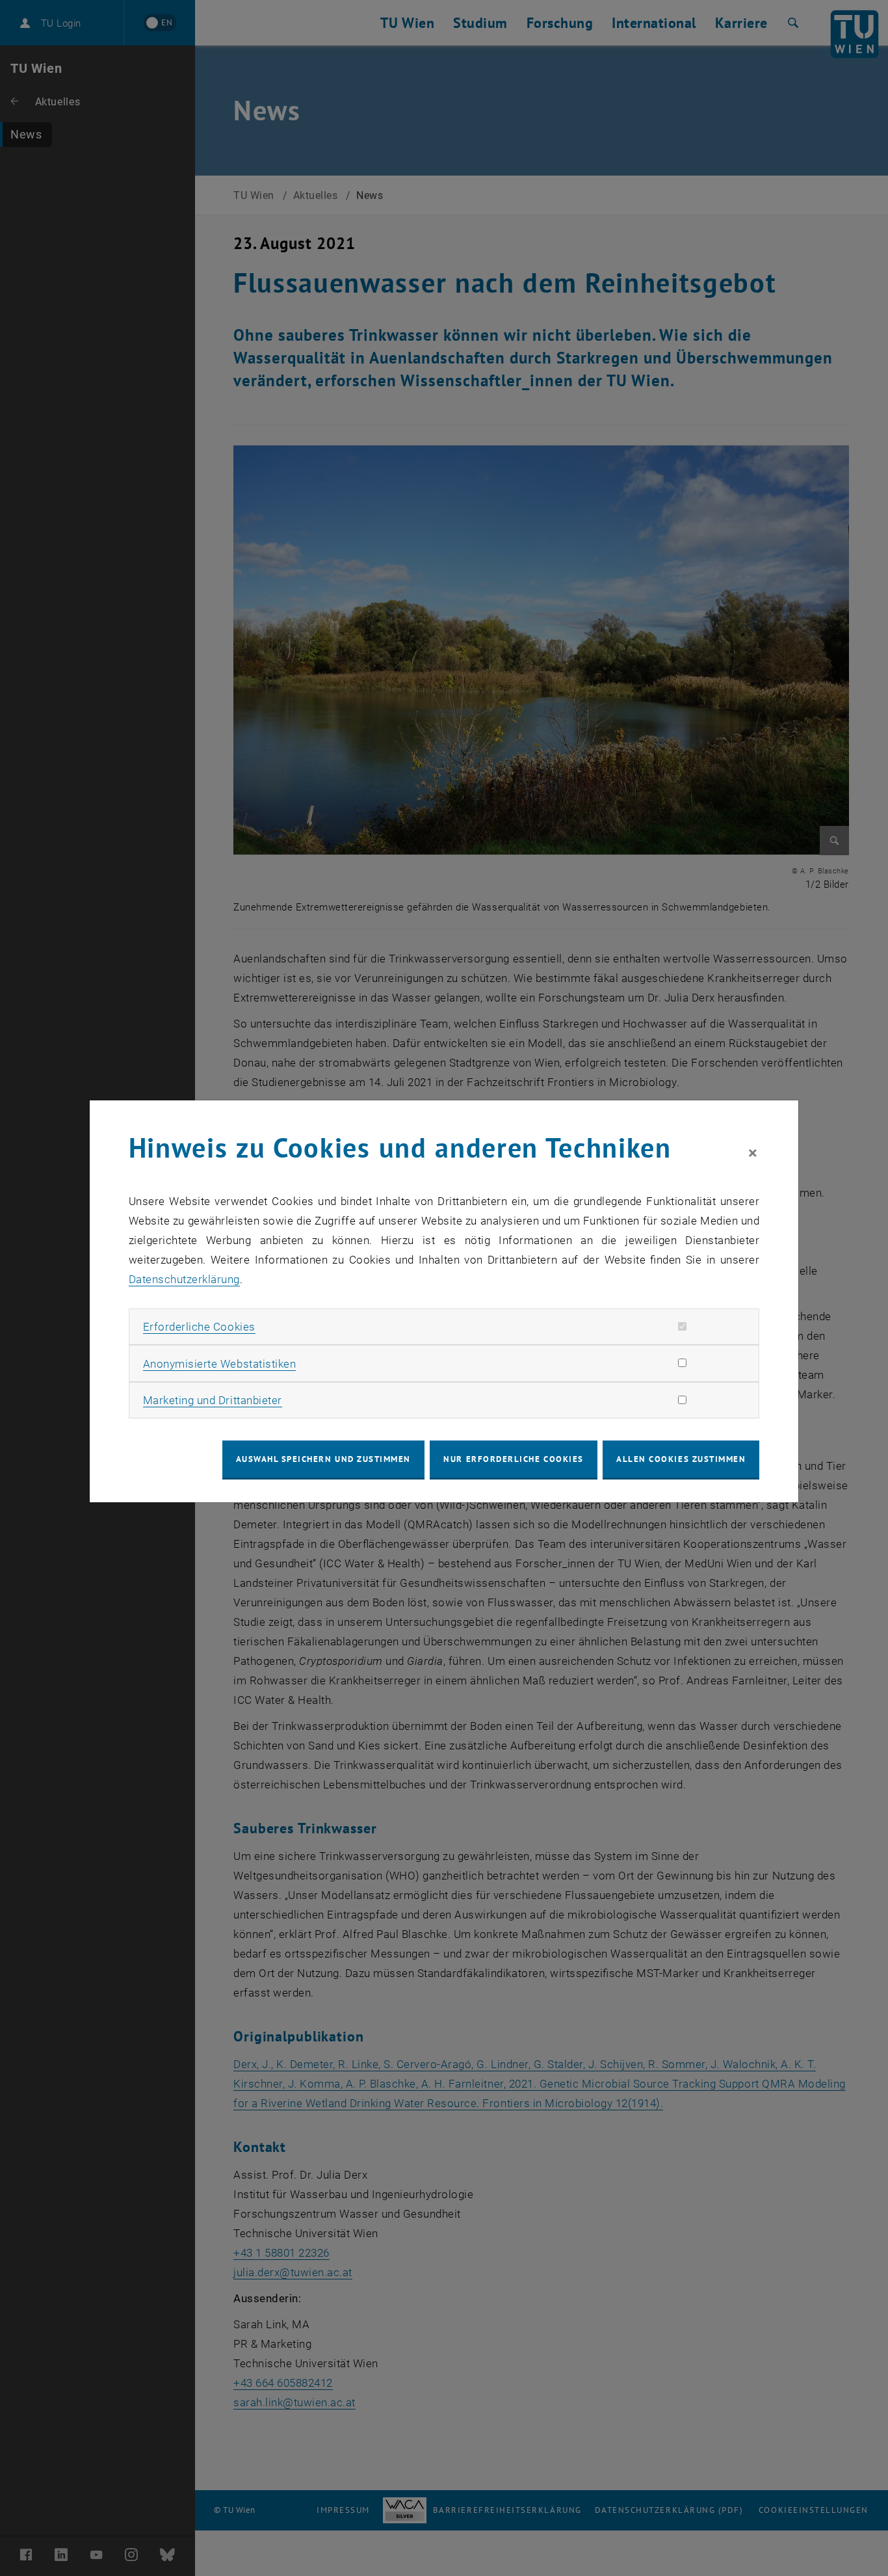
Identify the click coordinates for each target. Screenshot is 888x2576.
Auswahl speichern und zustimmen (323, 1459)
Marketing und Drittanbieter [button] (213, 1400)
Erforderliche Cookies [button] (199, 1327)
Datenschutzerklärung (184, 1279)
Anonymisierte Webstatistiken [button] (219, 1364)
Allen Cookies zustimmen (681, 1459)
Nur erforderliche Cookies (513, 1459)
